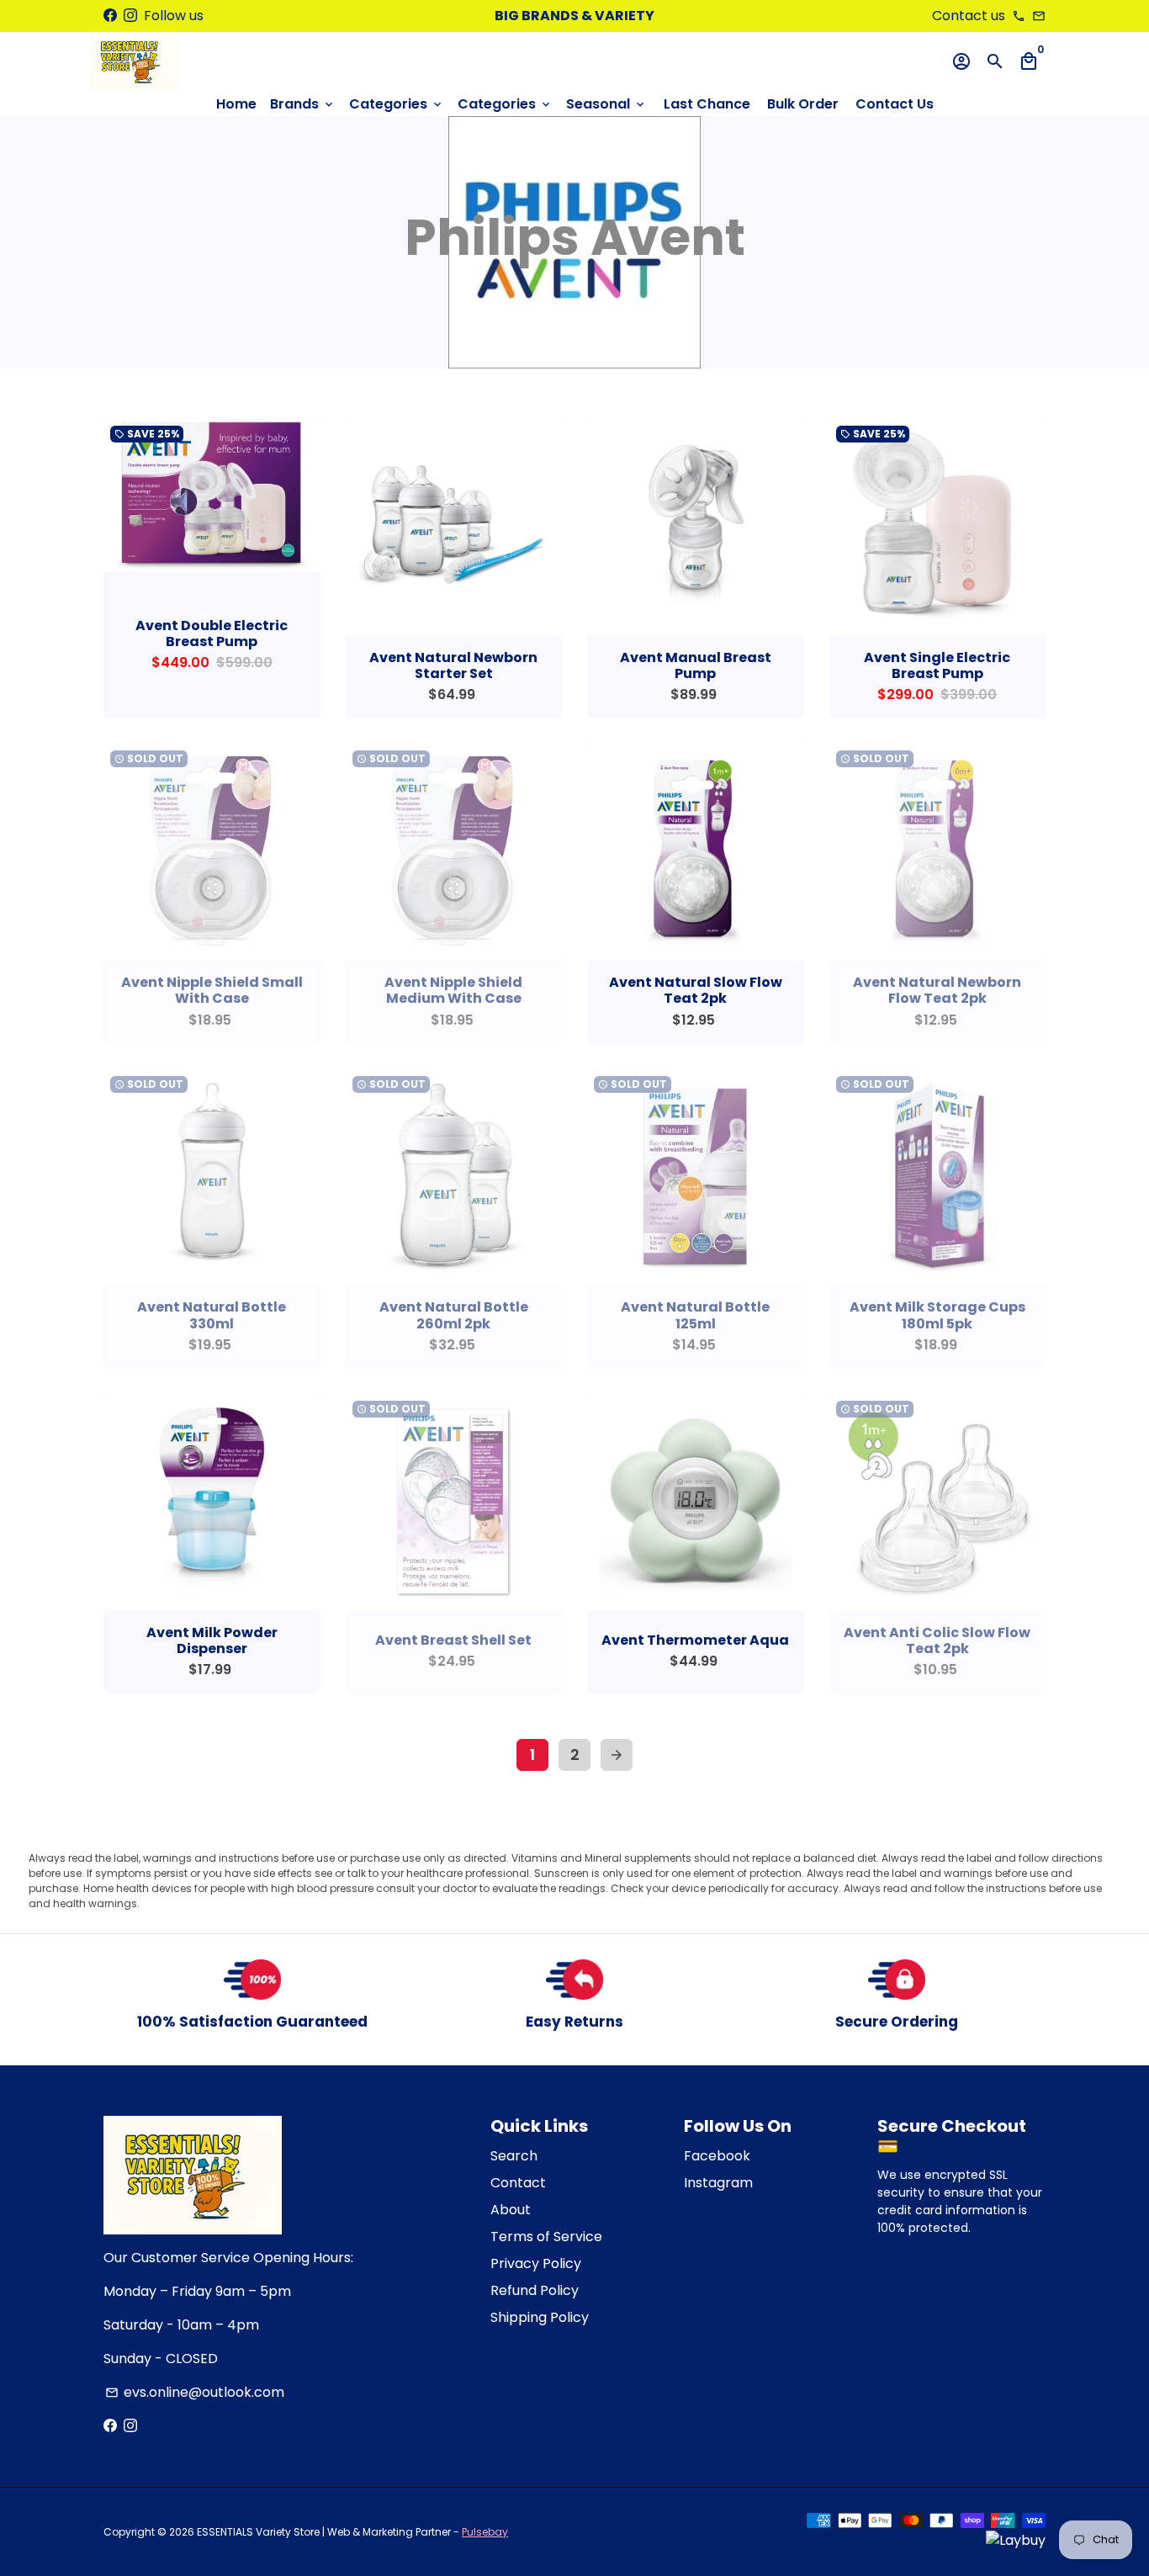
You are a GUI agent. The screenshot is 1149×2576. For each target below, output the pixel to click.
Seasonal (606, 104)
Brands (303, 104)
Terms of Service (546, 2237)
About (511, 2210)
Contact (518, 2183)
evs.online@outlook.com (195, 2392)
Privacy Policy (536, 2263)
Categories (397, 104)
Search (514, 2156)
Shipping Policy (540, 2317)
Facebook (717, 2156)
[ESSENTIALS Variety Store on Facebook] (110, 16)
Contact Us (895, 104)
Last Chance (707, 104)
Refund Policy (535, 2290)
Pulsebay (485, 2532)
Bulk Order (803, 104)
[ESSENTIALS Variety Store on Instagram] (130, 16)
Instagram (718, 2183)
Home (236, 104)
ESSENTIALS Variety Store (258, 2532)
